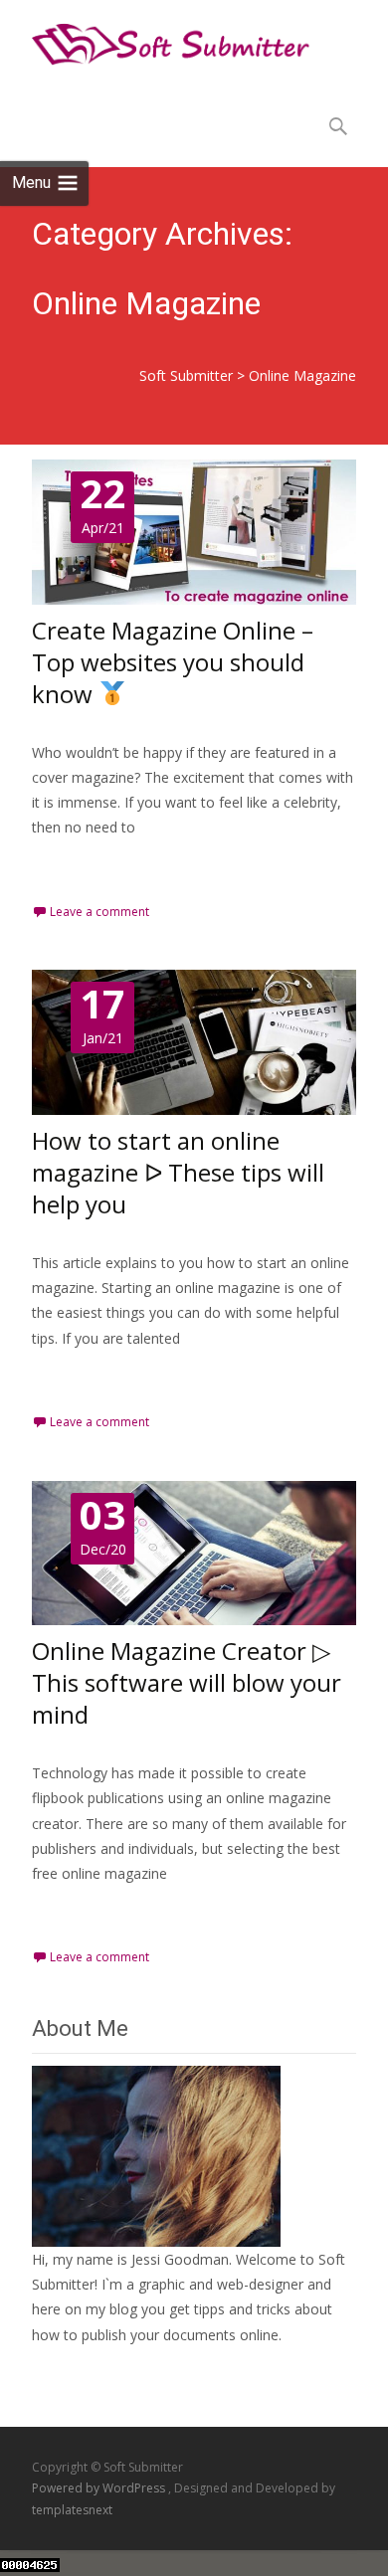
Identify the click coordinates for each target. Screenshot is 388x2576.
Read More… (76, 864)
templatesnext (72, 2510)
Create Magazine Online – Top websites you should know (173, 662)
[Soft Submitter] (155, 40)
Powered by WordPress (100, 2488)
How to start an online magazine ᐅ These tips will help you (178, 1172)
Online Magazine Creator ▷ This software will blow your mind (187, 1682)
